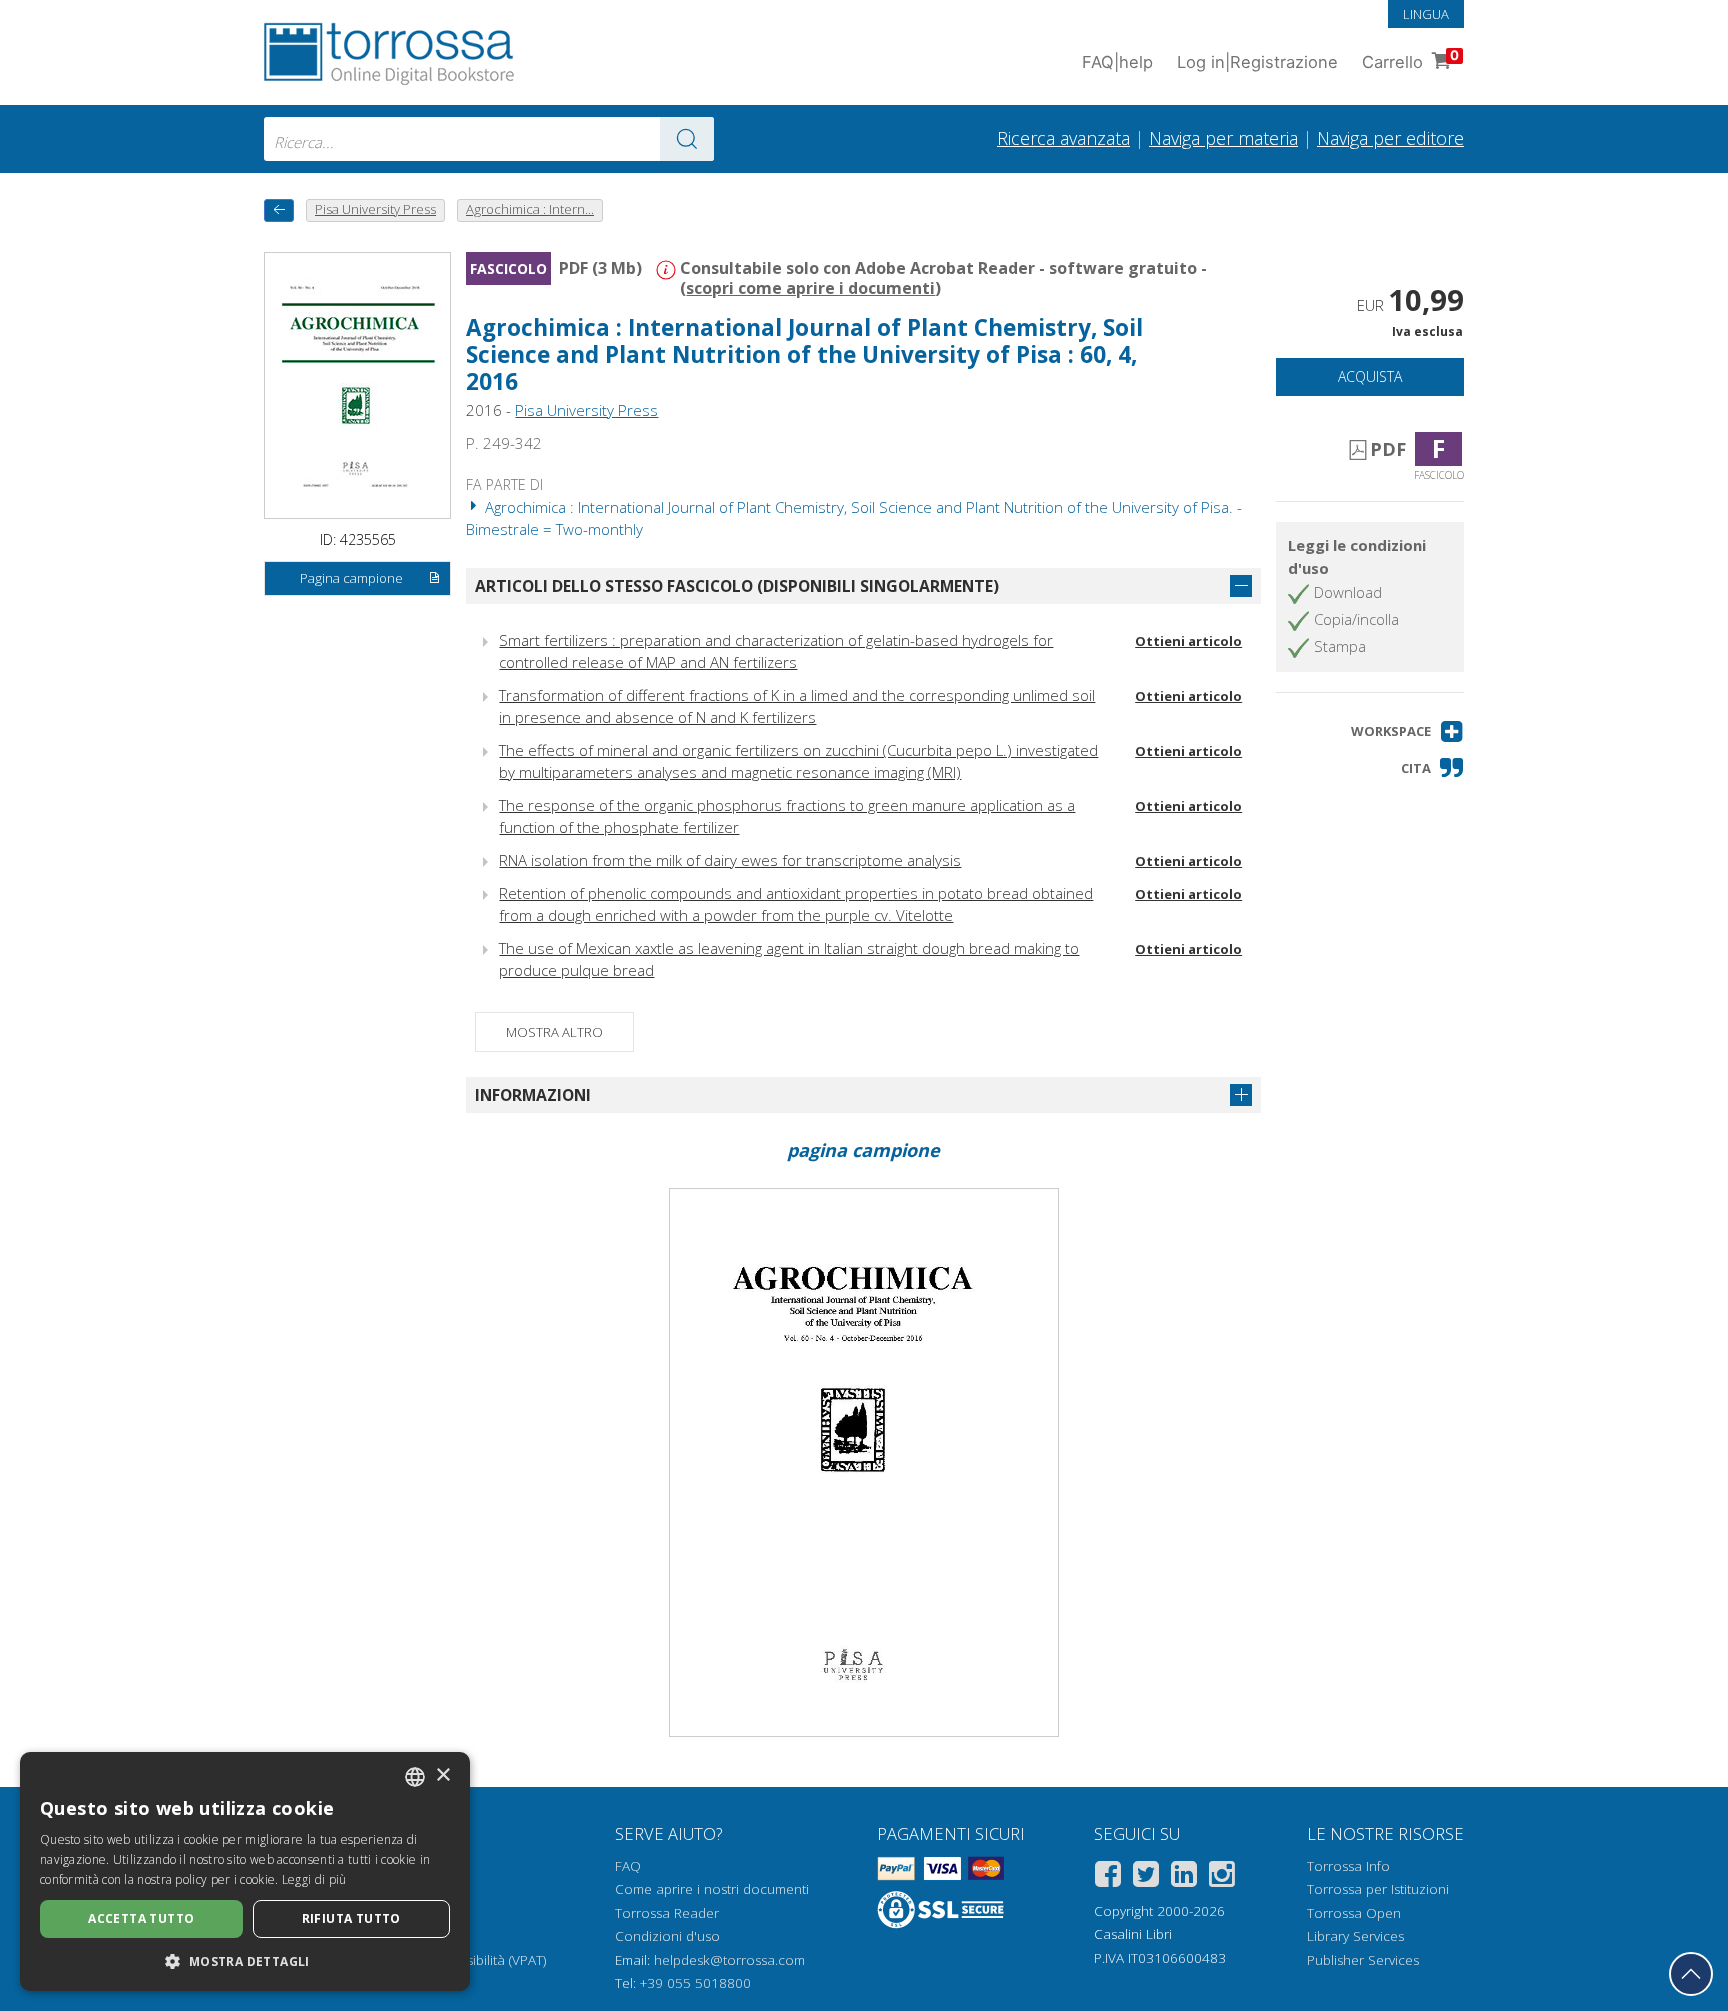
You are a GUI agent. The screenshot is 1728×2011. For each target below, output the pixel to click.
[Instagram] (1222, 1877)
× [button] (442, 1775)
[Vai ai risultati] (687, 139)
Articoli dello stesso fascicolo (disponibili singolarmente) (737, 586)
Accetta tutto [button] (141, 1918)
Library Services (1355, 1936)
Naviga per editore (1390, 138)
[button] (1407, 731)
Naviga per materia (1223, 138)
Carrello (1410, 59)
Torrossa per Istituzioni (1378, 1889)
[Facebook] (1108, 1877)
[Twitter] (1146, 1877)
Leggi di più (314, 1879)
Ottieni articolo (1188, 641)
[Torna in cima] (1691, 1974)
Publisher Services (1363, 1960)
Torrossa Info (1348, 1866)
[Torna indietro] (279, 210)
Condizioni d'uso (667, 1936)
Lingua (1426, 14)
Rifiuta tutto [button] (351, 1918)
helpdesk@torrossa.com (729, 1960)
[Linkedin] (1184, 1877)
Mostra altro (554, 1032)
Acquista (1370, 376)
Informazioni (533, 1095)
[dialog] (245, 1871)
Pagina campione (351, 578)
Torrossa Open (1354, 1913)
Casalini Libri (1133, 1934)
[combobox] (489, 139)
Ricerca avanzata (1063, 138)
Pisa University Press (586, 410)
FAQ (628, 1866)
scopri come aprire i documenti (810, 288)
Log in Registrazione (1257, 62)
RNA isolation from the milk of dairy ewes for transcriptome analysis (730, 860)
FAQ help (1117, 62)
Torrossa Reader (667, 1913)
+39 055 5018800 (695, 1983)
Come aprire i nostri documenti (712, 1889)
